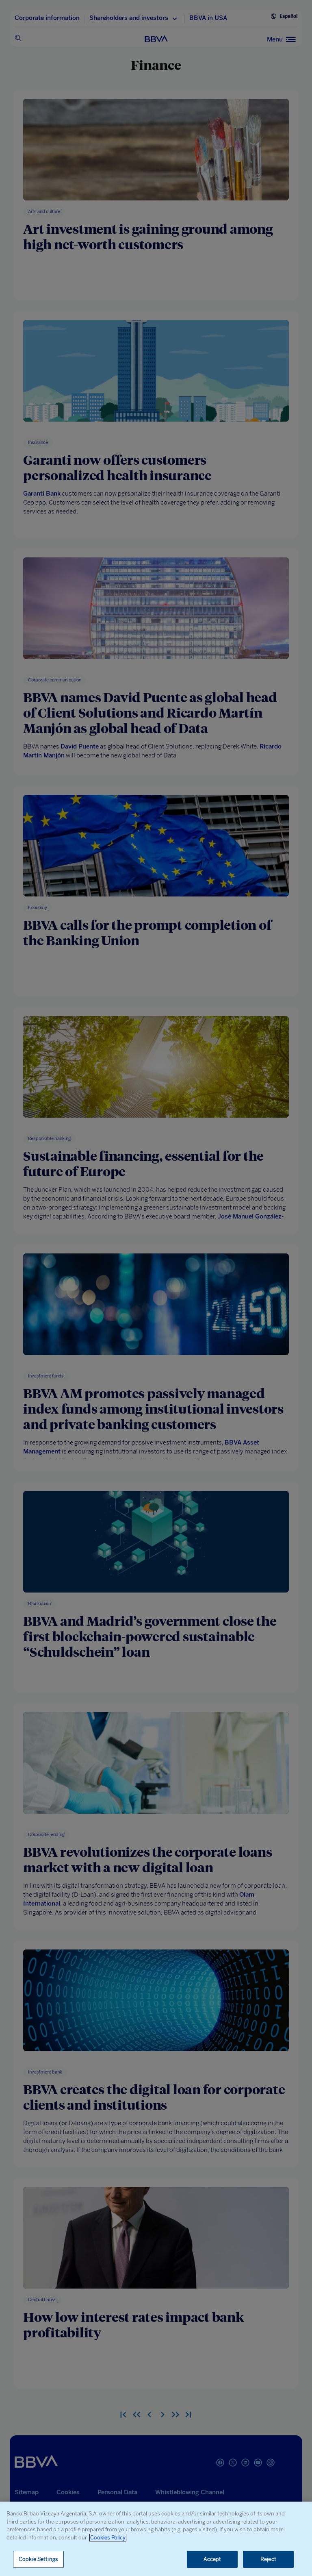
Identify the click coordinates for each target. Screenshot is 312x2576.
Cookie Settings (38, 2559)
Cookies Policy (108, 2538)
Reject (268, 2559)
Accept (212, 2559)
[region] (156, 2539)
